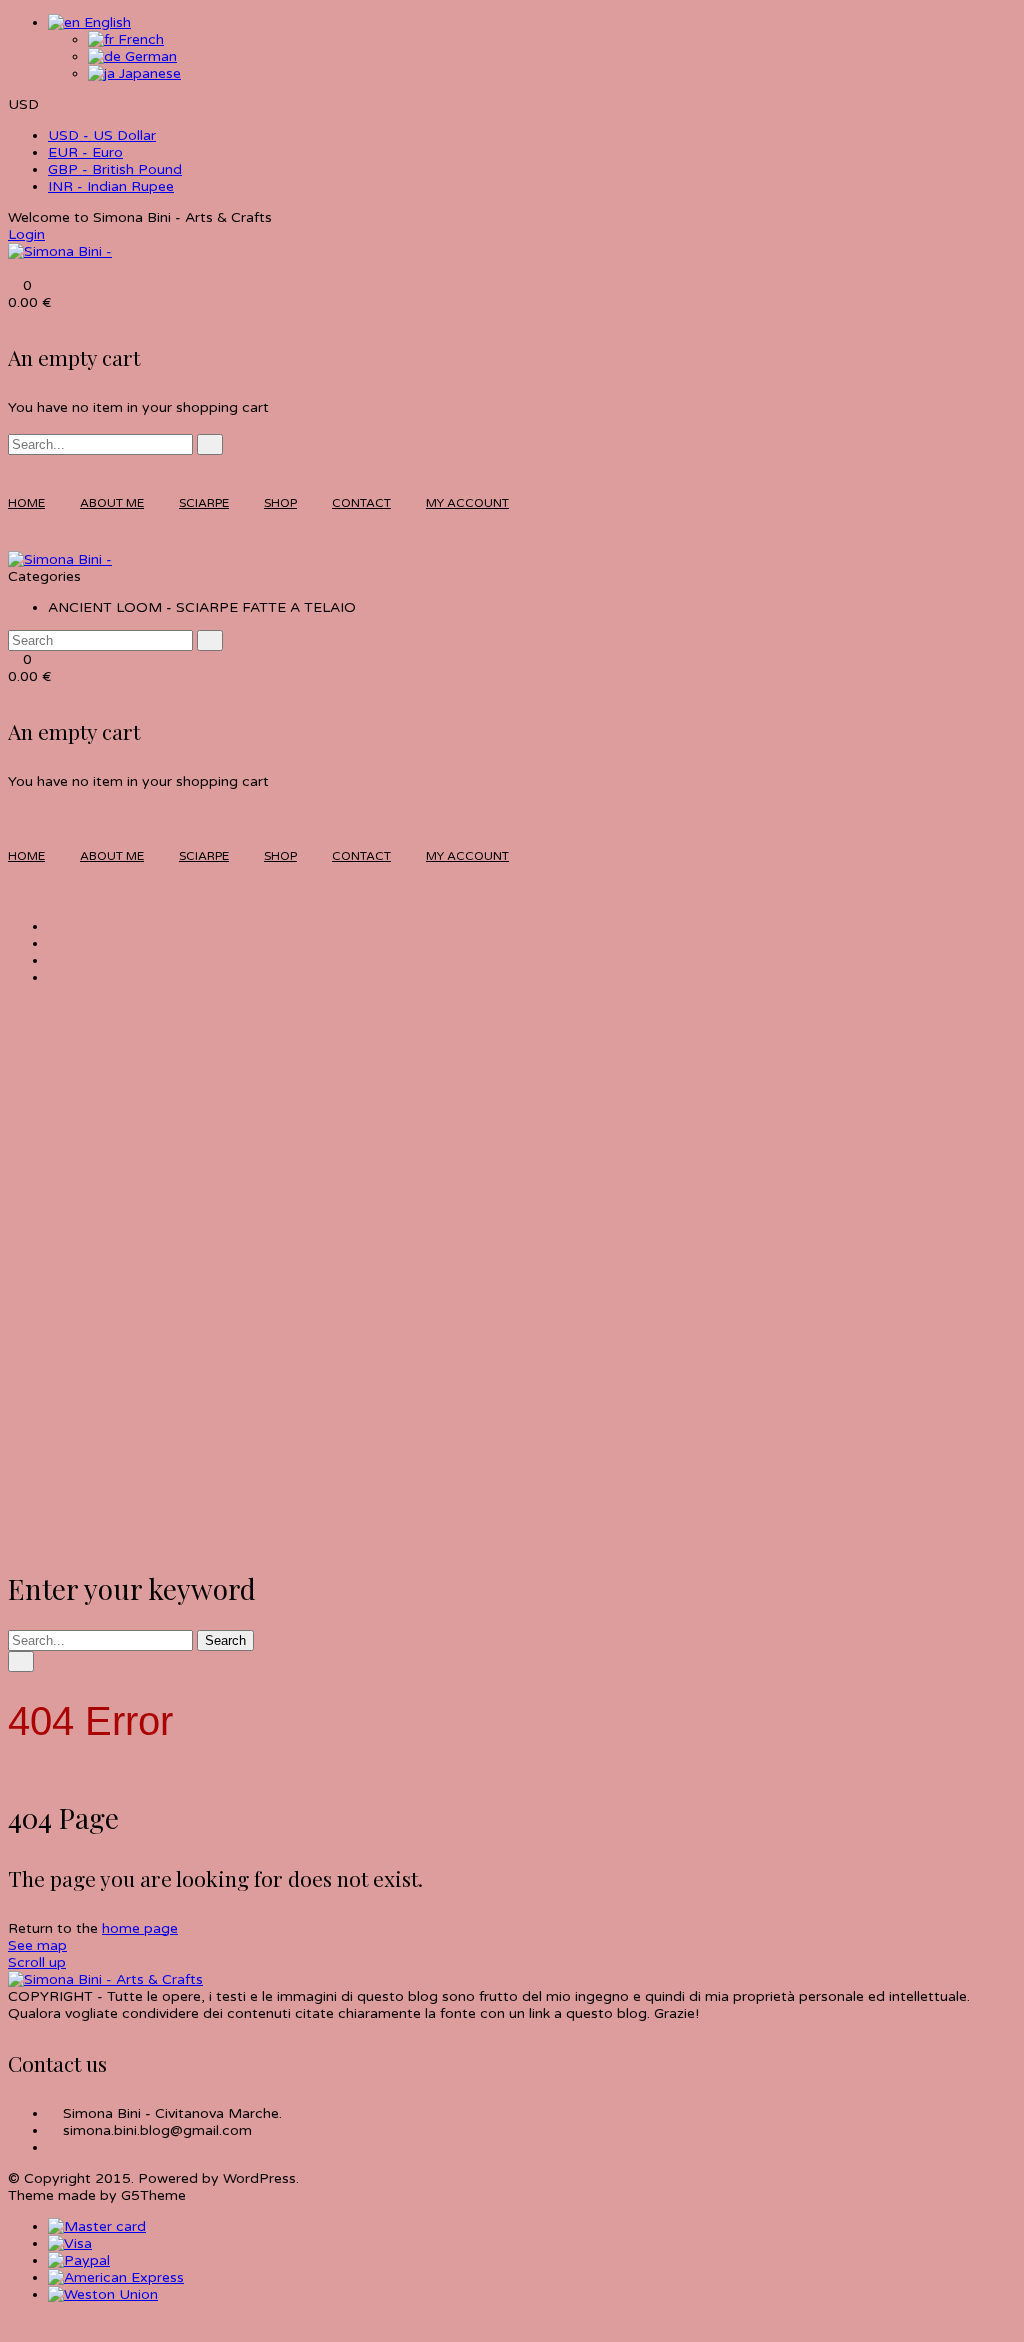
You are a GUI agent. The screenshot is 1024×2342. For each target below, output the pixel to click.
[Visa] (70, 2243)
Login (26, 234)
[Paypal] (79, 2260)
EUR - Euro (85, 152)
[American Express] (116, 2277)
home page (140, 1928)
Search (225, 1640)
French (139, 39)
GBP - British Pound (115, 169)
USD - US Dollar (102, 135)
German (149, 56)
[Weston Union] (103, 2294)
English (105, 22)
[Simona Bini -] (60, 251)
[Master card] (97, 2226)
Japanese (148, 73)
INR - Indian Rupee (111, 186)
